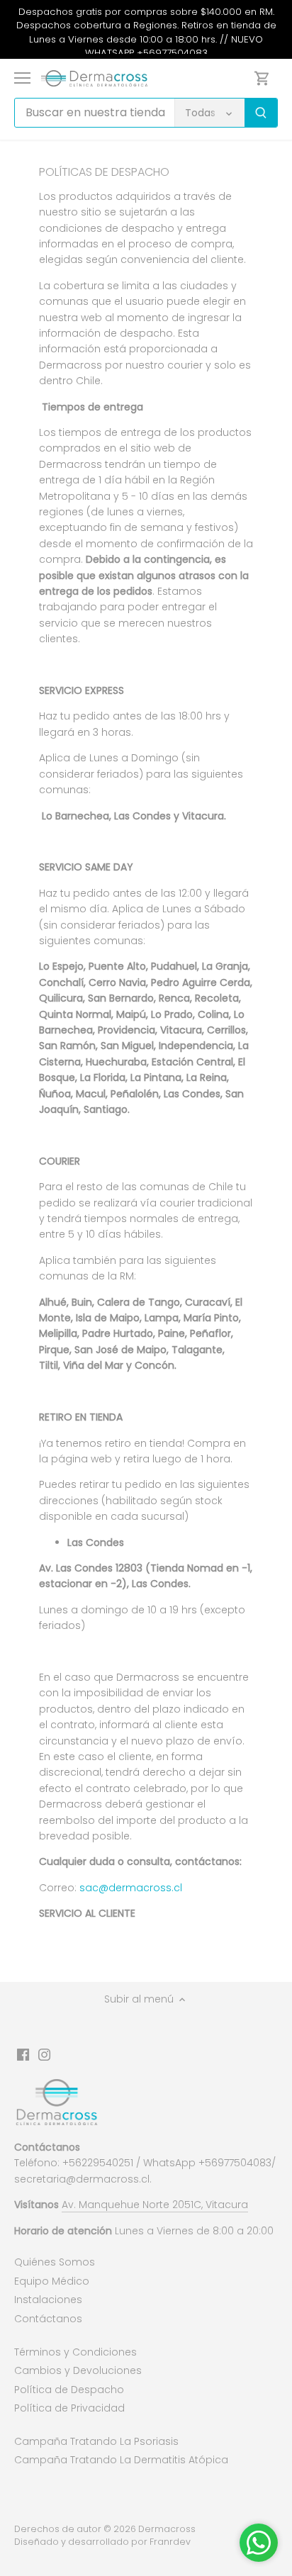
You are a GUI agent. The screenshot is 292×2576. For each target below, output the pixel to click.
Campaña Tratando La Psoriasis (96, 2441)
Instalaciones (48, 2300)
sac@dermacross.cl (131, 1888)
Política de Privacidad (69, 2408)
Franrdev (170, 2542)
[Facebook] (23, 2054)
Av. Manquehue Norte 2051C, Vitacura (155, 2205)
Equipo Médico (52, 2281)
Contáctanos (48, 2319)
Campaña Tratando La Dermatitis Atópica (121, 2460)
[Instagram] (44, 2054)
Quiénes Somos (55, 2262)
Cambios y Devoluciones (78, 2370)
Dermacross (167, 2529)
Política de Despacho (69, 2390)
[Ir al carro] (262, 78)
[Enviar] (261, 113)
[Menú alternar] (22, 78)
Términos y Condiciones (75, 2352)
